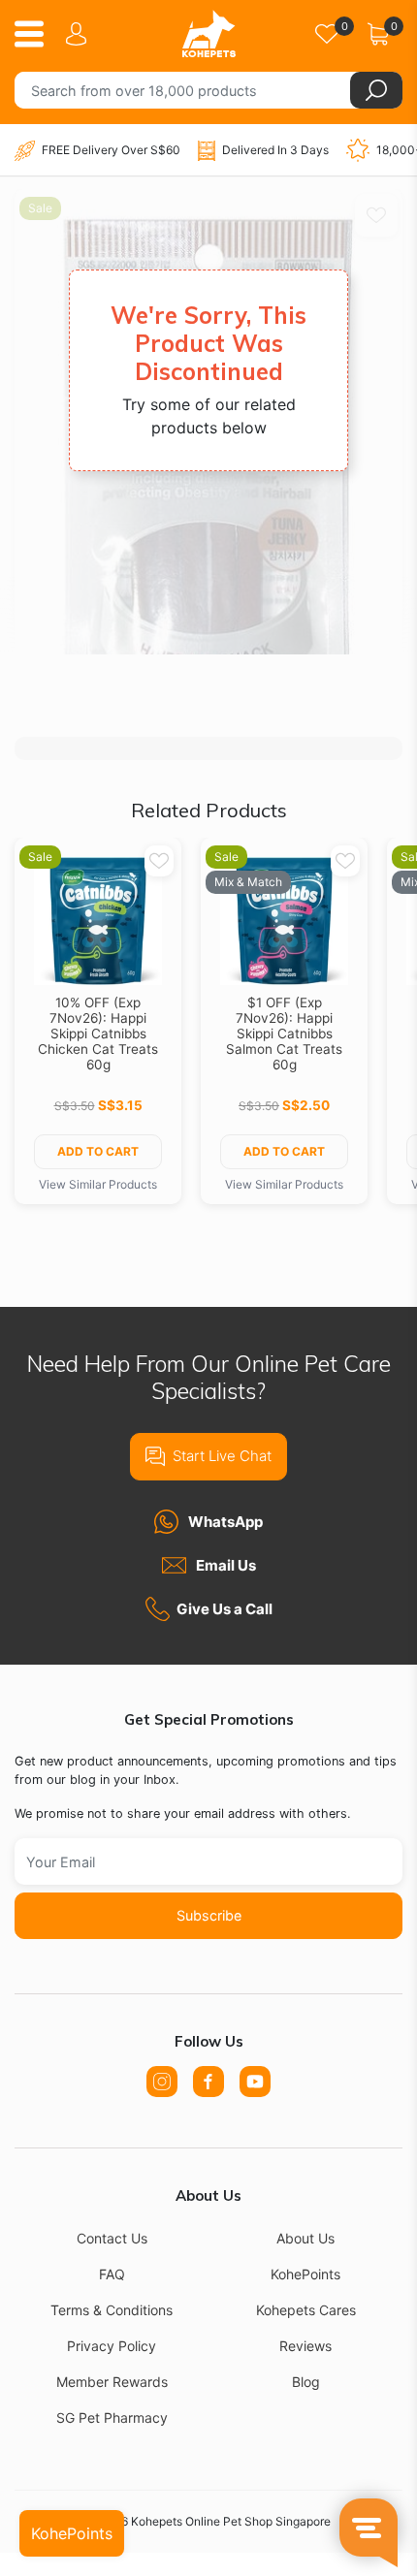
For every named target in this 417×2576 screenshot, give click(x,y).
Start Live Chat (222, 1456)
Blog (306, 2382)
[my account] (80, 34)
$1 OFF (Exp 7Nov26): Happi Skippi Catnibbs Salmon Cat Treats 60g (284, 1034)
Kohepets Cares (306, 2310)
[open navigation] (36, 34)
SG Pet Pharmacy (112, 2417)
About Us (305, 2238)
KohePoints (305, 2274)
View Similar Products (98, 1184)
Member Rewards (112, 2382)
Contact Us (112, 2238)
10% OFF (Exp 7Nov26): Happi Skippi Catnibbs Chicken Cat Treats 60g (98, 1034)
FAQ (112, 2274)
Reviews (305, 2346)
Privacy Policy (112, 2346)
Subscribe (209, 1915)
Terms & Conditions (112, 2310)
